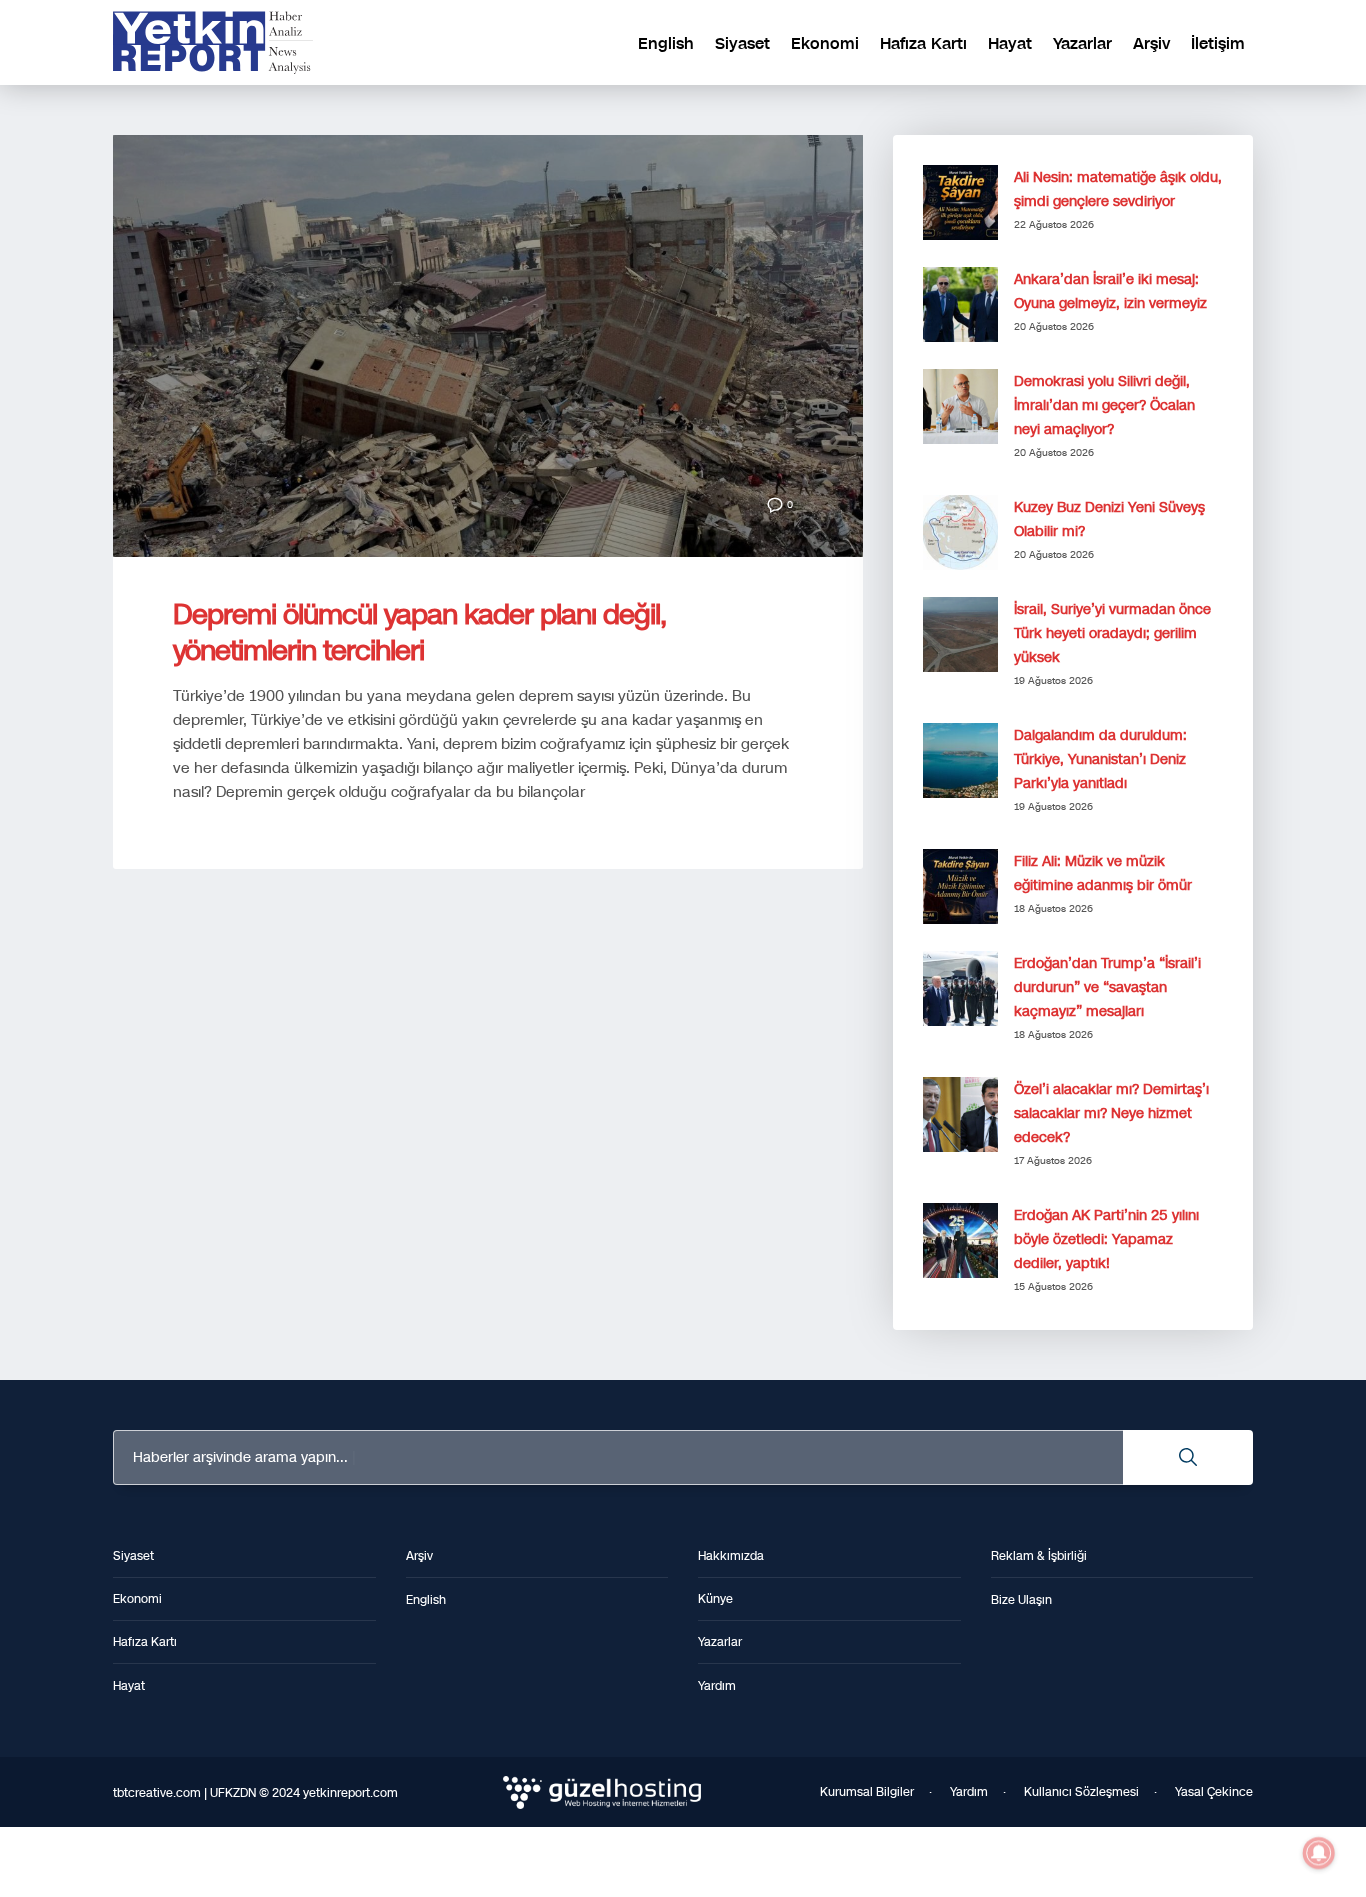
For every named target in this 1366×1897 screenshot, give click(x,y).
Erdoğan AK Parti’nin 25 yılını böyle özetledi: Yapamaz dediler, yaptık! (1106, 1239)
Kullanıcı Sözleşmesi (1081, 1792)
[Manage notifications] (1319, 1853)
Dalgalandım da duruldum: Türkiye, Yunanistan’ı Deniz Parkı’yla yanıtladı (1100, 759)
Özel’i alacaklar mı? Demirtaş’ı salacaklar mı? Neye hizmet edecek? (1111, 1113)
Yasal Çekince (1214, 1792)
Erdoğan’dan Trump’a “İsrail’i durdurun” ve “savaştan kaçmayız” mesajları (1107, 987)
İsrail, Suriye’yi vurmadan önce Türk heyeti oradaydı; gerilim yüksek (1112, 633)
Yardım (969, 1792)
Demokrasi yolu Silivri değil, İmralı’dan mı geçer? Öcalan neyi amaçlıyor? (1104, 405)
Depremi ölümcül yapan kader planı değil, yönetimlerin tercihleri (419, 632)
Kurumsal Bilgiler (867, 1792)
